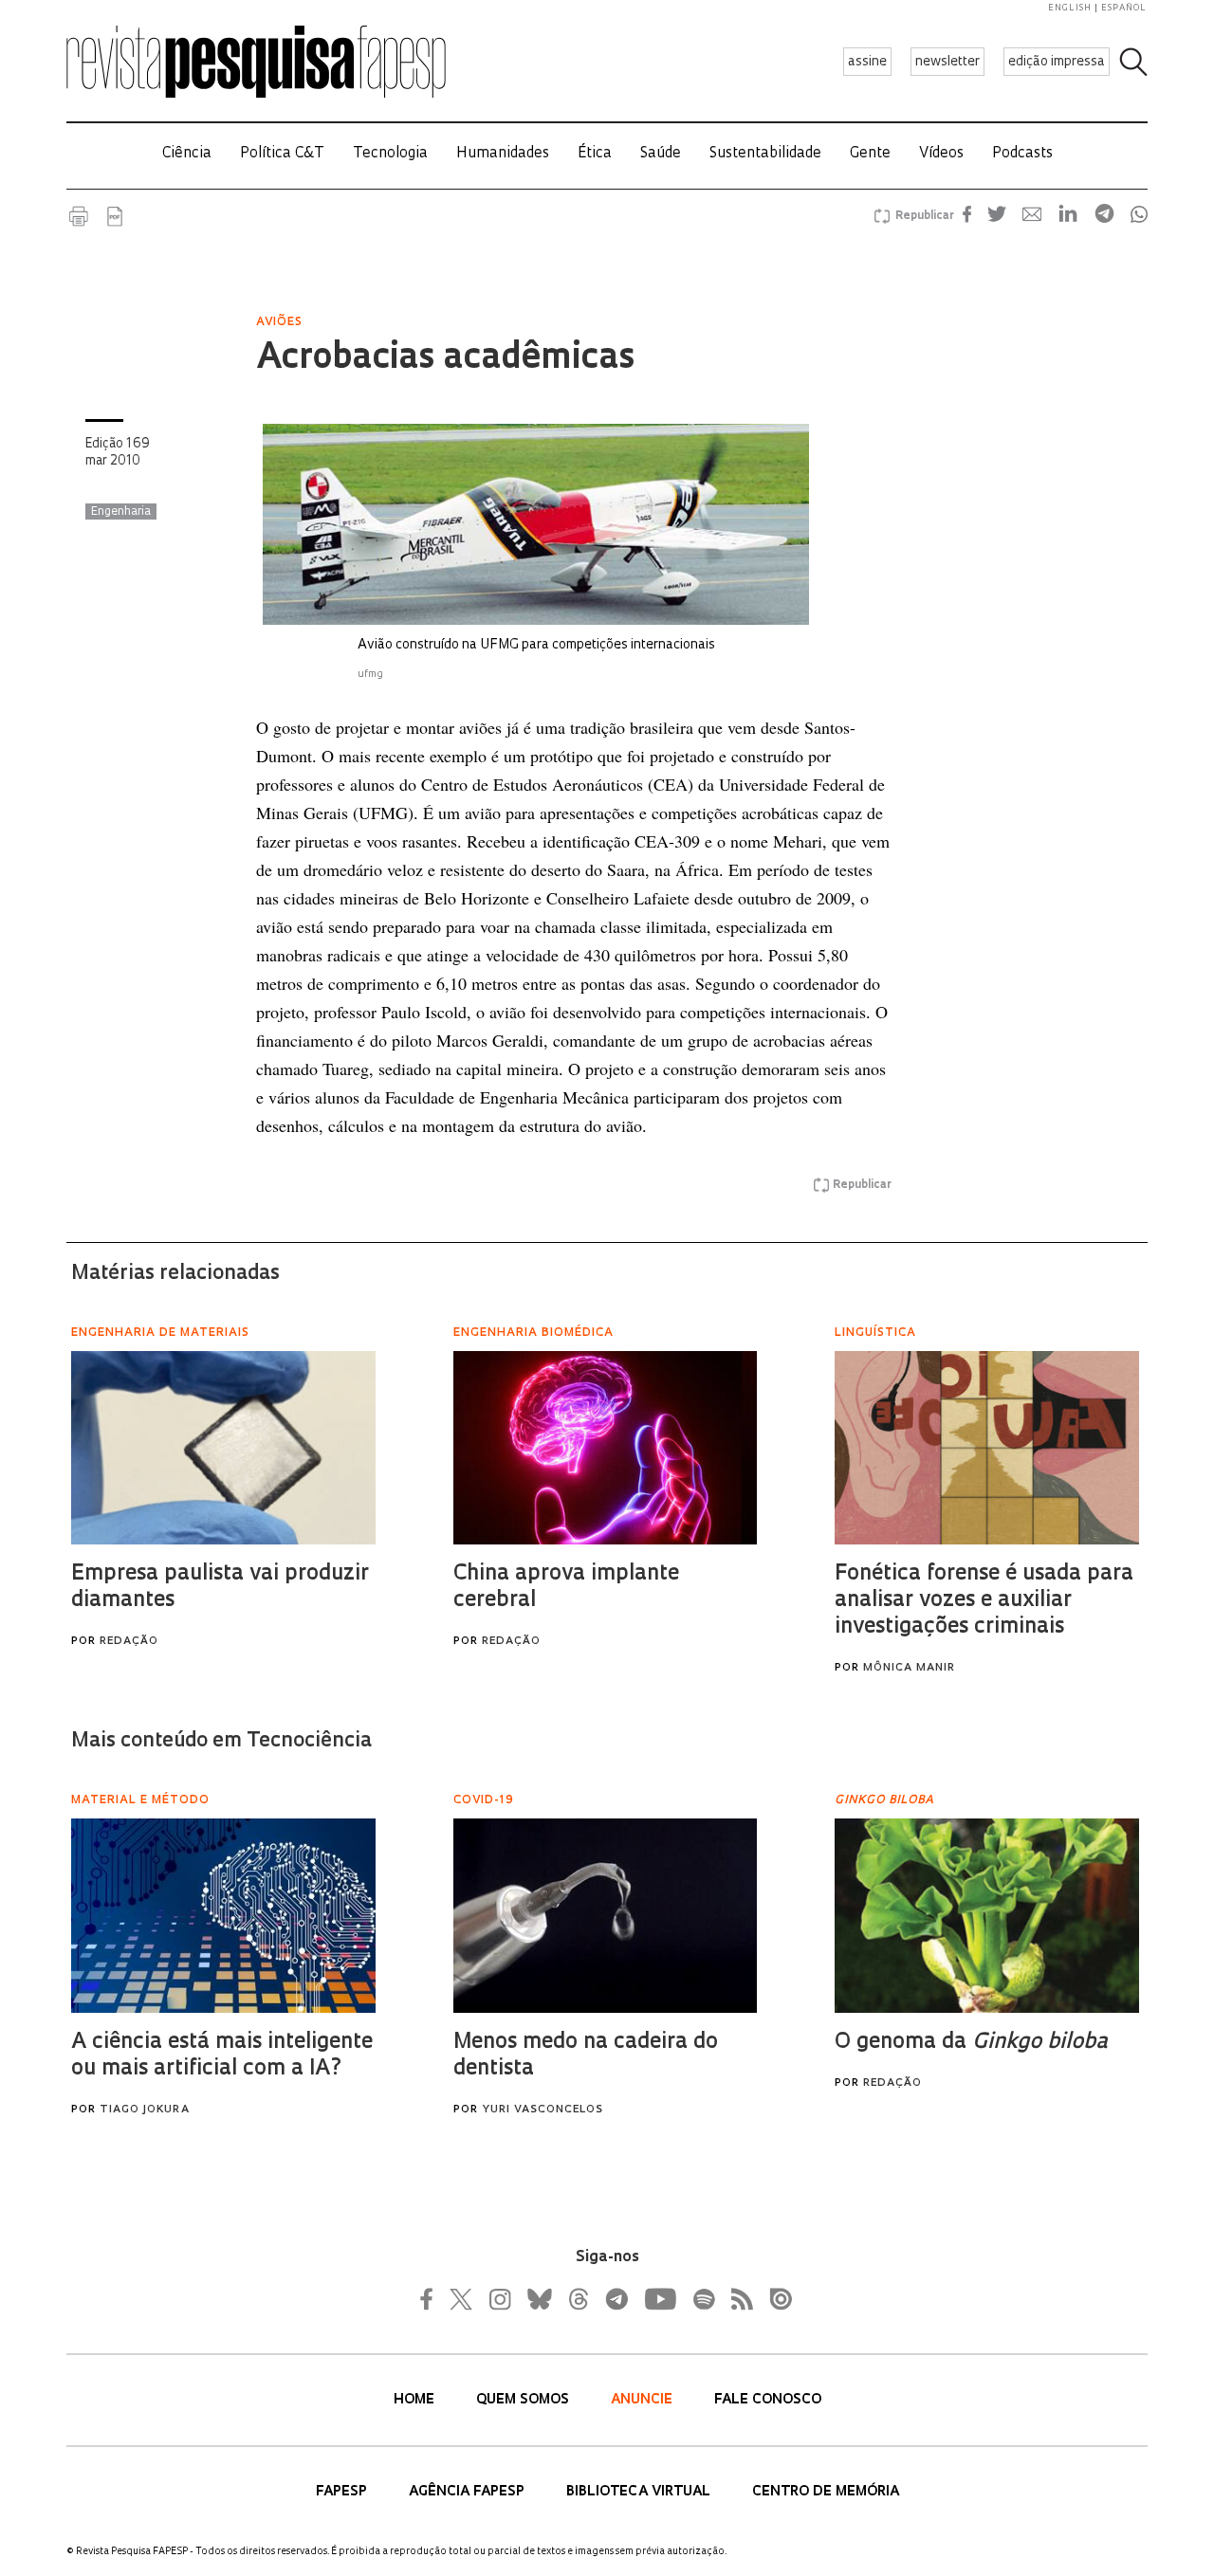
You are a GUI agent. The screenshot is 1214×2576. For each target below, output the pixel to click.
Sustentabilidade (765, 154)
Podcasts (1022, 154)
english (1070, 8)
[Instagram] (498, 2299)
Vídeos (941, 154)
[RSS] (737, 2299)
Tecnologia (390, 154)
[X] (462, 2299)
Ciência (187, 154)
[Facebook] (432, 2299)
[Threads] (578, 2299)
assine (867, 62)
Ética (595, 154)
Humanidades (503, 154)
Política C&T (282, 154)
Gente (870, 154)
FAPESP (343, 2492)
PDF (115, 216)
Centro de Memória (826, 2492)
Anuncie (644, 2400)
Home (416, 2400)
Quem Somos (524, 2400)
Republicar (922, 216)
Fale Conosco (768, 2400)
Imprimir (79, 216)
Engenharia (121, 512)
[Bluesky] (538, 2299)
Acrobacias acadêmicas (445, 359)
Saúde (661, 154)
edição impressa (1057, 62)
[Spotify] (703, 2299)
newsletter (947, 62)
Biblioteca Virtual (640, 2492)
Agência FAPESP (469, 2492)
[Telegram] (616, 2299)
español (1124, 8)
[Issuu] (775, 2299)
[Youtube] (659, 2299)
